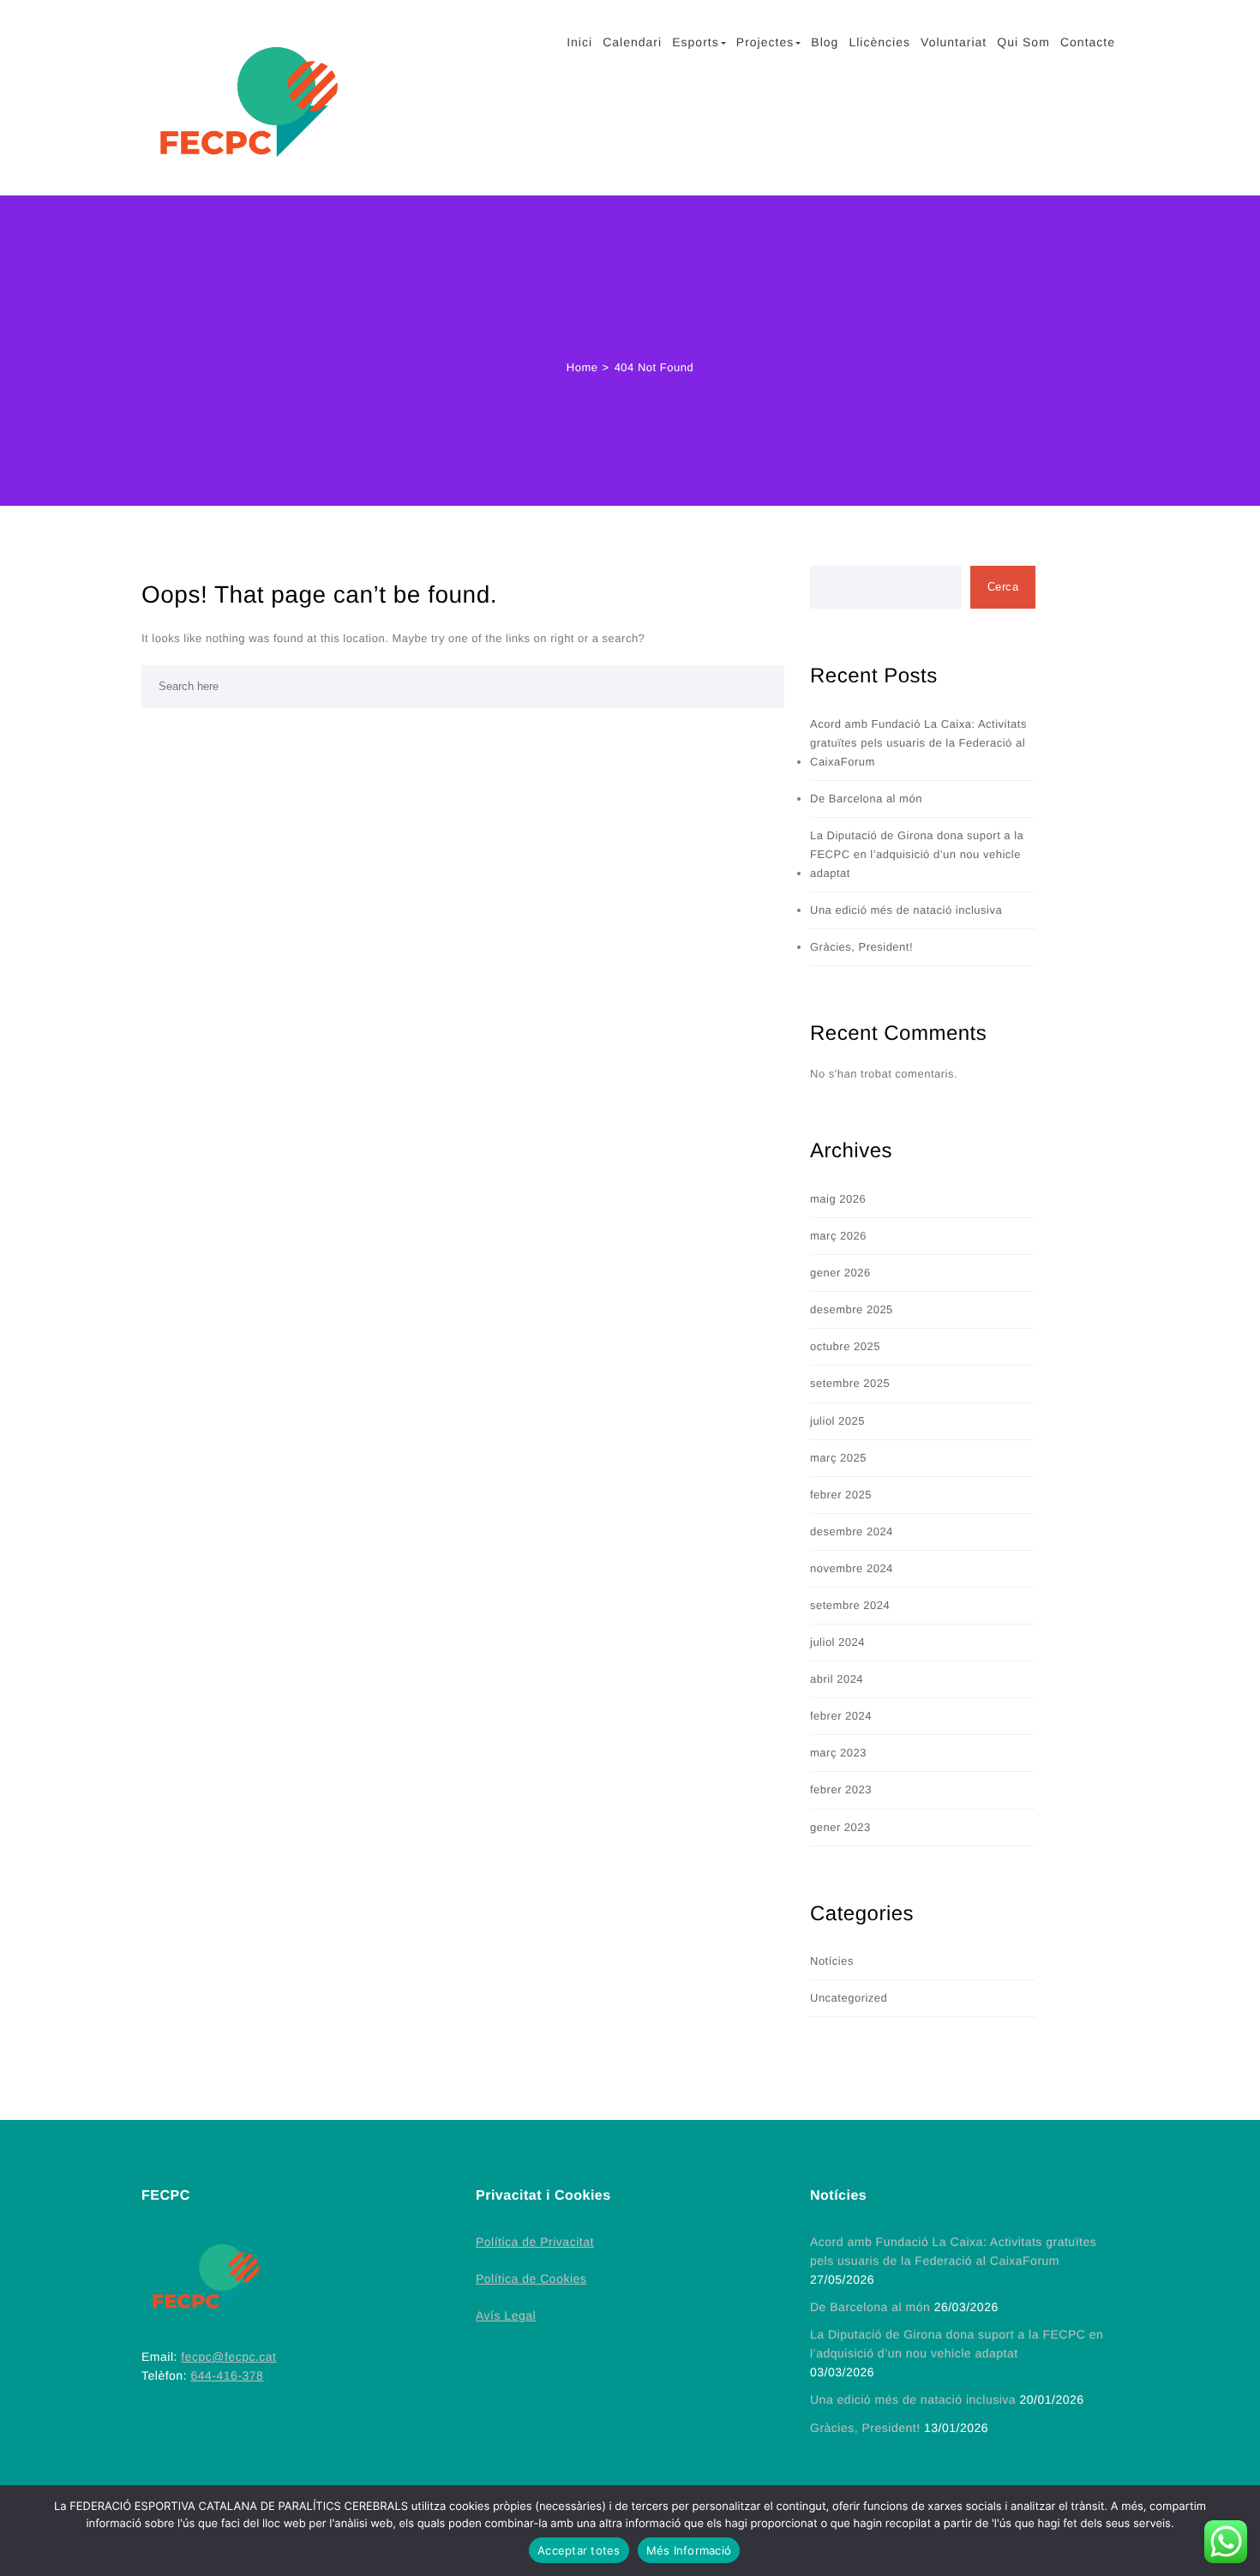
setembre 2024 (850, 1605)
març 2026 (838, 1236)
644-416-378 (227, 2375)
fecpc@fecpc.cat (228, 2357)
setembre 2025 (850, 1383)
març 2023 (838, 1753)
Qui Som (1023, 42)
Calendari (632, 42)
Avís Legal (506, 2315)
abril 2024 (837, 1679)
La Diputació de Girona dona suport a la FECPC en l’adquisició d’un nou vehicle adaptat (917, 854)
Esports (695, 42)
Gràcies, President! (861, 947)
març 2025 (838, 1458)
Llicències (879, 42)
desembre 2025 (852, 1309)
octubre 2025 (845, 1346)
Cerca (1003, 587)
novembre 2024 (852, 1568)
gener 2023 (840, 1827)
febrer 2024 (841, 1716)
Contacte (1088, 42)
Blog (825, 42)
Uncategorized (849, 1998)
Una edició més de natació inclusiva (906, 910)
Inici (579, 42)
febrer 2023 (841, 1789)
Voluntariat (954, 42)
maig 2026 (838, 1199)
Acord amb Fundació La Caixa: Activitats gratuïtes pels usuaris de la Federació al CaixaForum (918, 743)
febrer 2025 (841, 1495)
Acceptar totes (579, 2550)
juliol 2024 (837, 1642)
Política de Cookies (531, 2279)
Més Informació (689, 2550)
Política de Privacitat (535, 2242)
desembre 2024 (852, 1531)
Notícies (832, 1961)
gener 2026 (840, 1273)
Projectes (765, 42)
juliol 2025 (837, 1421)
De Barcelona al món (866, 799)
